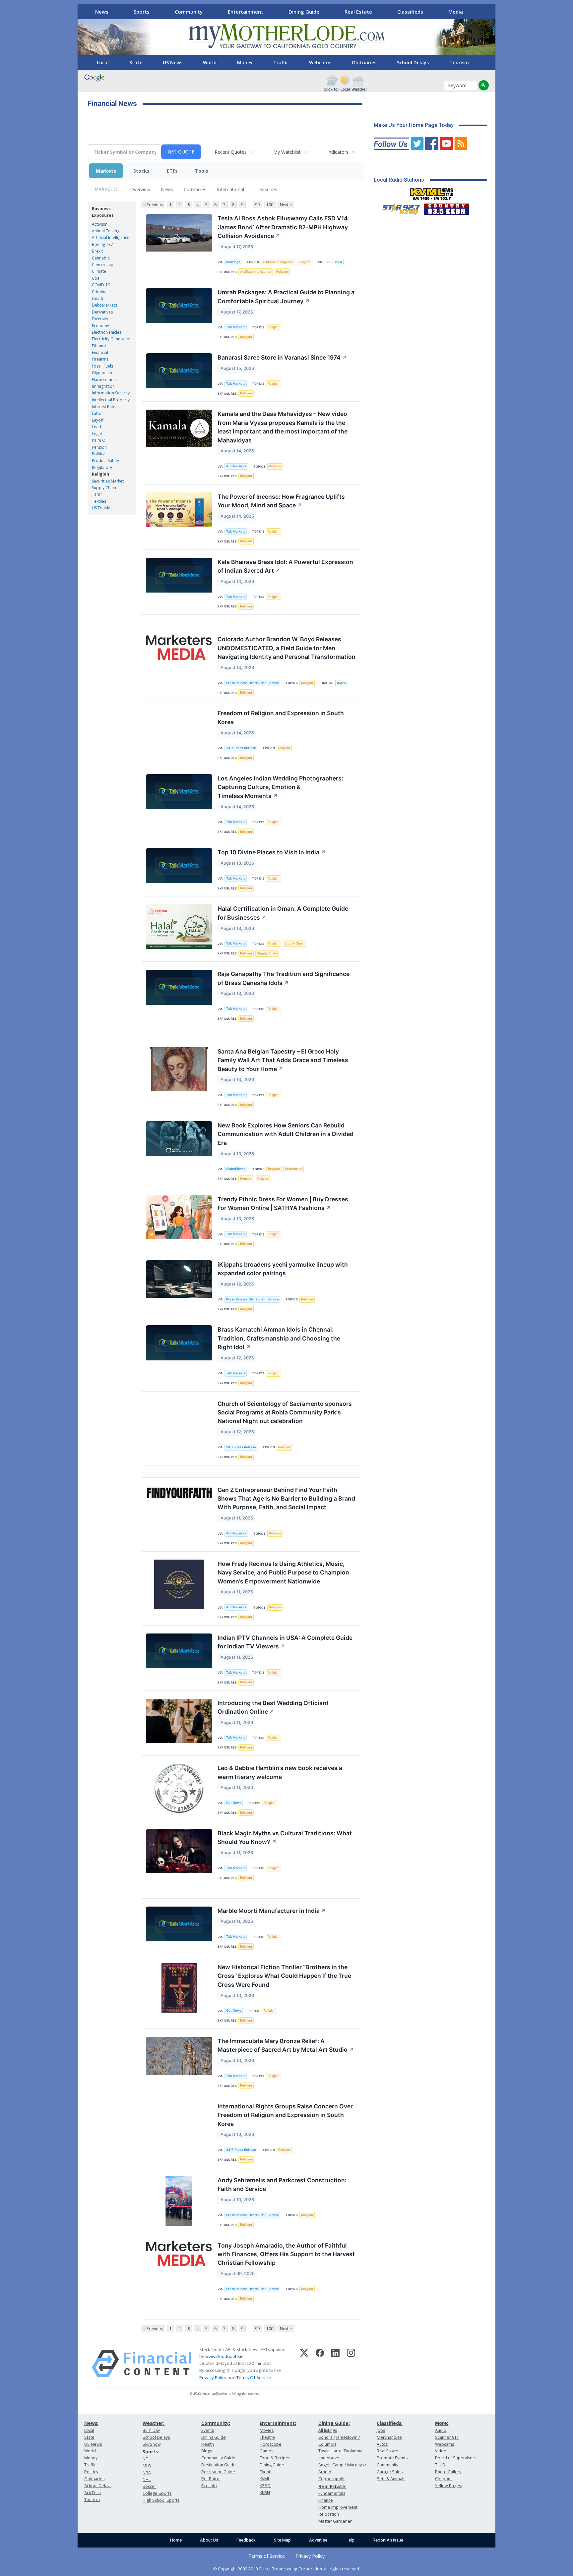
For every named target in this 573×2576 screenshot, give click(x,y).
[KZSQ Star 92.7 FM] (398, 207)
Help (350, 2540)
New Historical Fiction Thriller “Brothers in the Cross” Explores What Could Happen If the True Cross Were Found (284, 1976)
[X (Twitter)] (304, 2364)
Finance (326, 2500)
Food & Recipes (275, 2458)
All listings (328, 2430)
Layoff (98, 420)
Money (245, 62)
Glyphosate (103, 373)
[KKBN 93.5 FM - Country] (446, 207)
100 (270, 205)
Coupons (444, 2479)
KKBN (265, 2493)
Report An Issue (388, 2540)
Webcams (320, 62)
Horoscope (271, 2444)
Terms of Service (267, 2556)
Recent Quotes (231, 152)
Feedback (246, 2540)
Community (189, 12)
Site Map (282, 2540)
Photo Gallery (448, 2472)
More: (442, 2423)
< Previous (153, 205)
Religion (100, 474)
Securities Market (108, 481)
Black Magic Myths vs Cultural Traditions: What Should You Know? (285, 1837)
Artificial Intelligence (111, 237)
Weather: (154, 2423)
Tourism (459, 62)
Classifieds (410, 12)
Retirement (293, 1169)
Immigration (103, 386)
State (136, 62)
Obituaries (364, 62)
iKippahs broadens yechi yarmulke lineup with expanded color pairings (283, 1269)
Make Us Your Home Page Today (414, 125)
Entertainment (246, 12)
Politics (91, 2472)
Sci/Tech (93, 2493)
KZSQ (265, 2486)
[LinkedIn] (335, 2364)
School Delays (413, 62)
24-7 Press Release (241, 748)
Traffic (281, 62)
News (102, 12)
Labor (97, 413)
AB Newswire (236, 466)
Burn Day (151, 2430)
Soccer (149, 2486)
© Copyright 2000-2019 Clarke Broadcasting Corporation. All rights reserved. (287, 2569)
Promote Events (392, 2458)
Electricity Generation (112, 339)
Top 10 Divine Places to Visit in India (272, 852)
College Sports (157, 2493)
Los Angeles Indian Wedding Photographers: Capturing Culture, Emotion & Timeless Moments (280, 787)
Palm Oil (100, 440)
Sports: (151, 2452)
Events (208, 2430)
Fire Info (209, 2486)
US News (173, 62)
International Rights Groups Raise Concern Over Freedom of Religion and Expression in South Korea (285, 2115)
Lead (96, 427)
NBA (147, 2473)
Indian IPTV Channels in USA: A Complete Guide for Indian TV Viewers (285, 1642)
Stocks (141, 171)
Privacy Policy (213, 2377)
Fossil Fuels (102, 366)
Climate (99, 271)
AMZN (342, 683)
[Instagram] (351, 2364)
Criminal (100, 292)
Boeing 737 (102, 244)
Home (176, 2540)
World (210, 62)
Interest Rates (105, 406)
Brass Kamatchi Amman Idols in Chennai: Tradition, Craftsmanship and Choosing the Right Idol (279, 1338)
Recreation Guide (218, 2472)
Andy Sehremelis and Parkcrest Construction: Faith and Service (282, 2184)
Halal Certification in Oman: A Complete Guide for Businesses (283, 913)
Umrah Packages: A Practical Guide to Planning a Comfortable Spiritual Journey (286, 296)
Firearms (100, 359)
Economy (100, 326)
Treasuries (266, 189)
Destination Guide (219, 2465)
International (230, 189)
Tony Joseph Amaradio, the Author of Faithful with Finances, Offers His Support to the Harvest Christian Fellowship (286, 2254)
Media (456, 12)
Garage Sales (390, 2472)
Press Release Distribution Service (253, 683)
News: (91, 2423)
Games (266, 2451)
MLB (147, 2466)
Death (97, 298)
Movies (267, 2430)
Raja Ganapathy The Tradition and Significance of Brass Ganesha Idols (284, 978)
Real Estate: (332, 2486)
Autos (382, 2444)
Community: (216, 2423)
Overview (140, 189)
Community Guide (218, 2458)
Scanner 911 (447, 2437)
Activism (100, 224)
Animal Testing (106, 231)
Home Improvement (338, 2507)
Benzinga (233, 262)
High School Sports (161, 2500)
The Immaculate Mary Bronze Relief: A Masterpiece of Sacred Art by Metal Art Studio (286, 2045)
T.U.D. (441, 2465)
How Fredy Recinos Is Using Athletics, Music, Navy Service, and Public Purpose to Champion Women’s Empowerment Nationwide (283, 1573)
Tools (202, 171)
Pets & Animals (391, 2479)
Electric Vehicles (107, 332)
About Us (209, 2540)
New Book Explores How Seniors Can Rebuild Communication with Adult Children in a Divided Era (286, 1134)
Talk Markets (236, 327)
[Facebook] (320, 2364)
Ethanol (99, 346)
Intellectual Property (111, 400)
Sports (142, 12)
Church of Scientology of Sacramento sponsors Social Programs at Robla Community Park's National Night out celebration (285, 1412)
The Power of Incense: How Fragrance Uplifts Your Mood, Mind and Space (281, 501)
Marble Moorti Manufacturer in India (272, 1911)
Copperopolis (332, 2479)
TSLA (338, 262)
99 (257, 205)
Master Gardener (335, 2521)
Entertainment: (278, 2423)
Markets (106, 171)
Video (441, 2451)
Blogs (207, 2451)
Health (208, 2444)
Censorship (103, 265)
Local (103, 62)
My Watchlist (287, 152)
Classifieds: (390, 2423)
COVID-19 (101, 285)
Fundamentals (332, 2493)
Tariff (97, 494)
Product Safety (105, 460)
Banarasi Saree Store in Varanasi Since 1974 (282, 357)
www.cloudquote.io (224, 2356)
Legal (97, 434)
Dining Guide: (334, 2423)
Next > (286, 205)
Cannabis (101, 258)
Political (99, 454)
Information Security (111, 393)
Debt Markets (104, 305)
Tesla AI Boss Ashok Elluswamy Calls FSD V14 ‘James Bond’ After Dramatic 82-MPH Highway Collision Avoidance (283, 227)
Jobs (381, 2430)
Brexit (97, 251)
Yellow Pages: (448, 2486)
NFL (146, 2459)
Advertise (318, 2540)
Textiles (99, 501)
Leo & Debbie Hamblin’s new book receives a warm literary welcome (280, 1772)
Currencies (195, 189)
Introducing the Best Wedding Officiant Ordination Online (273, 1707)
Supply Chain (104, 488)
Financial (100, 352)
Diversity (100, 319)
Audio (441, 2430)
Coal (96, 278)
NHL (147, 2479)
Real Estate (358, 12)
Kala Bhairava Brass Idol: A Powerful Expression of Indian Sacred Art (285, 566)
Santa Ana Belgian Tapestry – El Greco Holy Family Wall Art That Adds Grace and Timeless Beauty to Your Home (283, 1060)
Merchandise (389, 2437)
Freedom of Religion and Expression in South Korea (281, 717)
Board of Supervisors (456, 2458)
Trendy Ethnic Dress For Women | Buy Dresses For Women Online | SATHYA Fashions (283, 1203)
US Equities (102, 508)
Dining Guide (304, 12)
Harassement (104, 380)
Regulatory (102, 467)
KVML (265, 2479)
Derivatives (102, 312)
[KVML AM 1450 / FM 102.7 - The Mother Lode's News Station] (432, 192)
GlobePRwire (236, 1169)
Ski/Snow (152, 2444)
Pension (99, 447)
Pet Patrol (211, 2479)
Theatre (267, 2437)
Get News (234, 1803)
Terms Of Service (254, 2377)
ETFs (172, 171)
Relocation (329, 2514)
